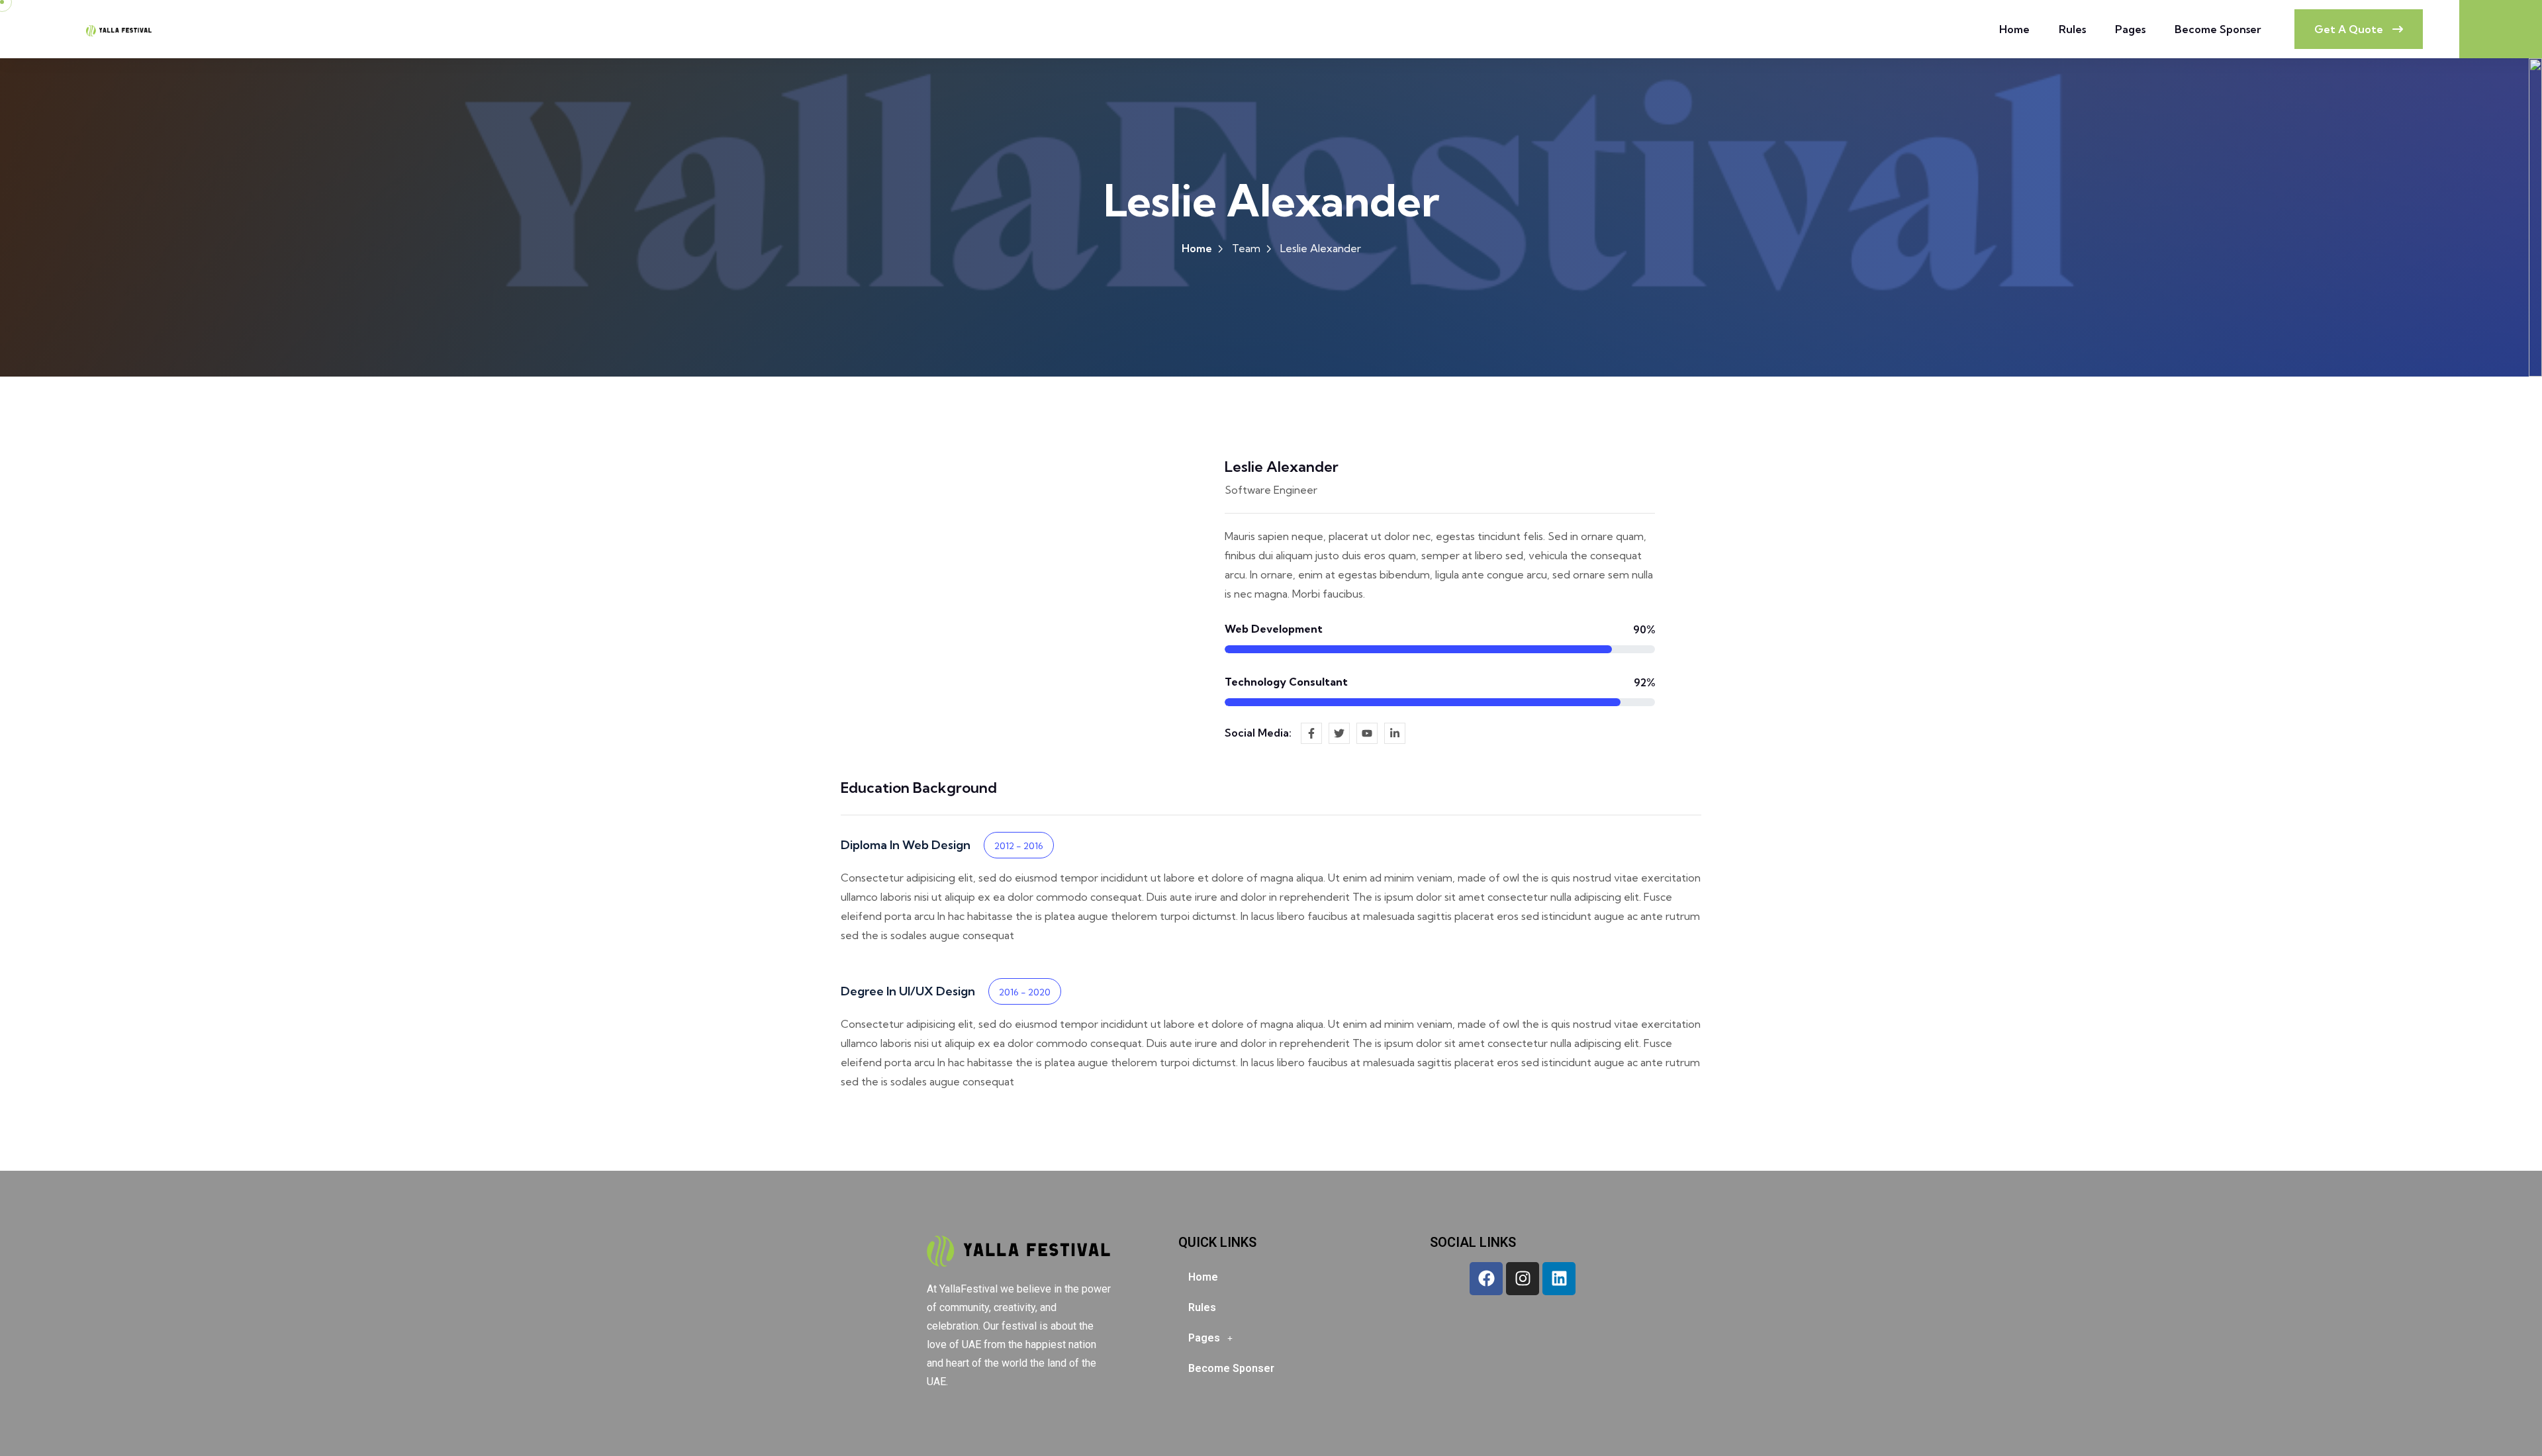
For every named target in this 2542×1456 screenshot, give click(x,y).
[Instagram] (1523, 1279)
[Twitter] (1339, 733)
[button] (1271, 1338)
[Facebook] (1486, 1279)
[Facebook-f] (1311, 733)
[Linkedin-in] (1395, 733)
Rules (2072, 29)
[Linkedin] (1559, 1279)
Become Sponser (2218, 29)
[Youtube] (1367, 733)
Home (2014, 29)
